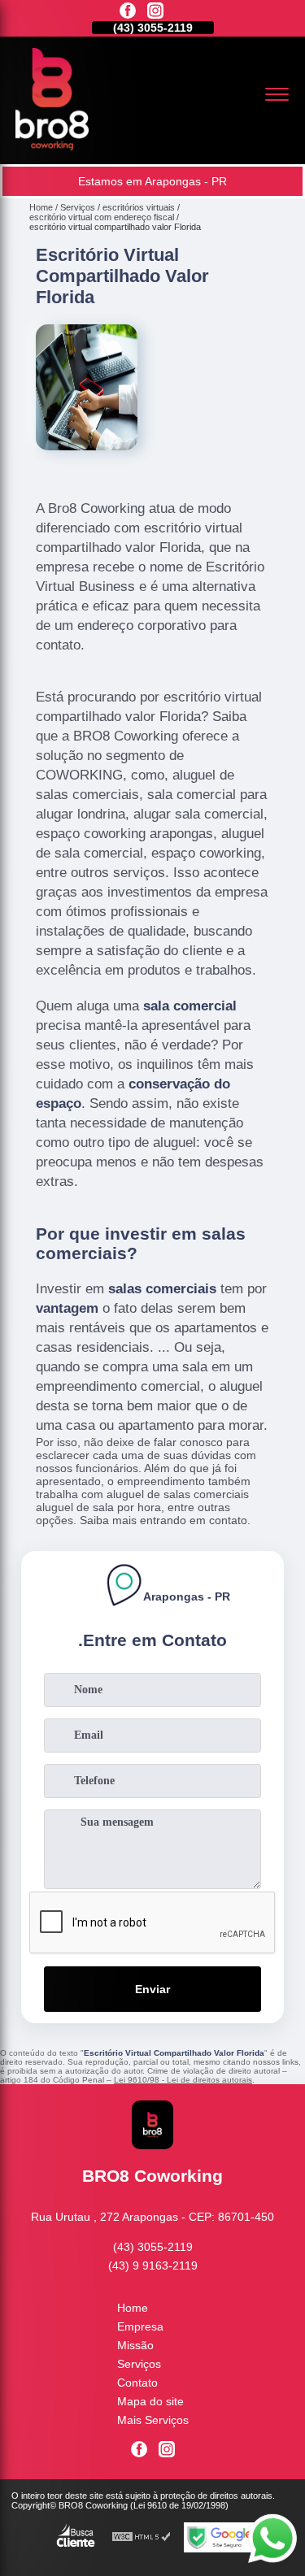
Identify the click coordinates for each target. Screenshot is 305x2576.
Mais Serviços (153, 2420)
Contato (137, 2383)
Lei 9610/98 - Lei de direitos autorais (183, 2080)
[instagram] (155, 12)
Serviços (139, 2364)
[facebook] (128, 12)
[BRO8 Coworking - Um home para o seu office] (52, 146)
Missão (135, 2345)
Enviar (152, 1989)
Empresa (140, 2326)
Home (133, 2308)
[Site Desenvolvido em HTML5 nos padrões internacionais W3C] (142, 2537)
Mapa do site (150, 2401)
